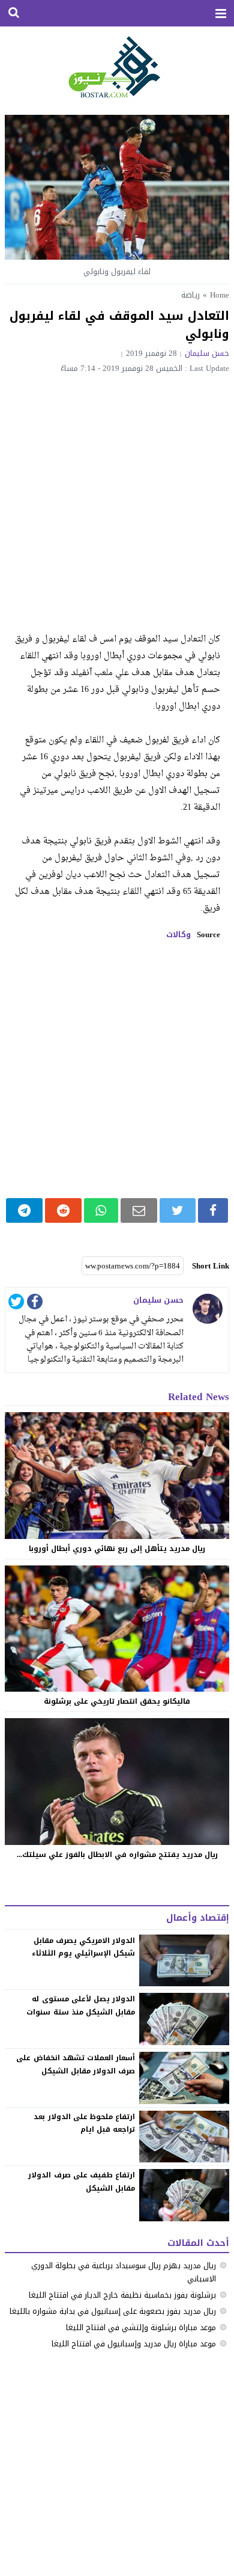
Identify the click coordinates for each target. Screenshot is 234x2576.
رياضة (190, 295)
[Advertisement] (117, 496)
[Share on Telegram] (24, 1210)
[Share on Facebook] (213, 1210)
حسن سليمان (207, 353)
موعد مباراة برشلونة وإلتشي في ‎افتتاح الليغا (141, 2327)
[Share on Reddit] (63, 1210)
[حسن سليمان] (208, 1309)
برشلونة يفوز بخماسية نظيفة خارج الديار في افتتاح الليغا (122, 2295)
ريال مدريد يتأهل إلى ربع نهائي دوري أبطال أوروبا (117, 1549)
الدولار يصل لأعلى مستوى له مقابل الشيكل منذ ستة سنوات (81, 2005)
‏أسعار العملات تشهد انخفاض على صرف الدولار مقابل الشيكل (76, 2064)
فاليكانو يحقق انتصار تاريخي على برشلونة (117, 1701)
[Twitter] (16, 1304)
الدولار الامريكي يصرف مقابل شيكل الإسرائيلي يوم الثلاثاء (83, 1947)
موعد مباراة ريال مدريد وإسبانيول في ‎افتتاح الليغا (134, 2344)
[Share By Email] (139, 1210)
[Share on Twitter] (178, 1210)
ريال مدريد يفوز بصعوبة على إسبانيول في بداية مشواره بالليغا (113, 2311)
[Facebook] (35, 1304)
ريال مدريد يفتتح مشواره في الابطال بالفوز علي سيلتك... (117, 1855)
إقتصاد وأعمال (198, 1918)
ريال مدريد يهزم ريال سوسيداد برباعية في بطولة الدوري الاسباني (124, 2272)
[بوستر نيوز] (117, 66)
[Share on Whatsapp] (101, 1210)
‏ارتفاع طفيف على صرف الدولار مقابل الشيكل (82, 2182)
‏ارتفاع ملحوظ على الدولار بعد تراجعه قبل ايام (84, 2123)
